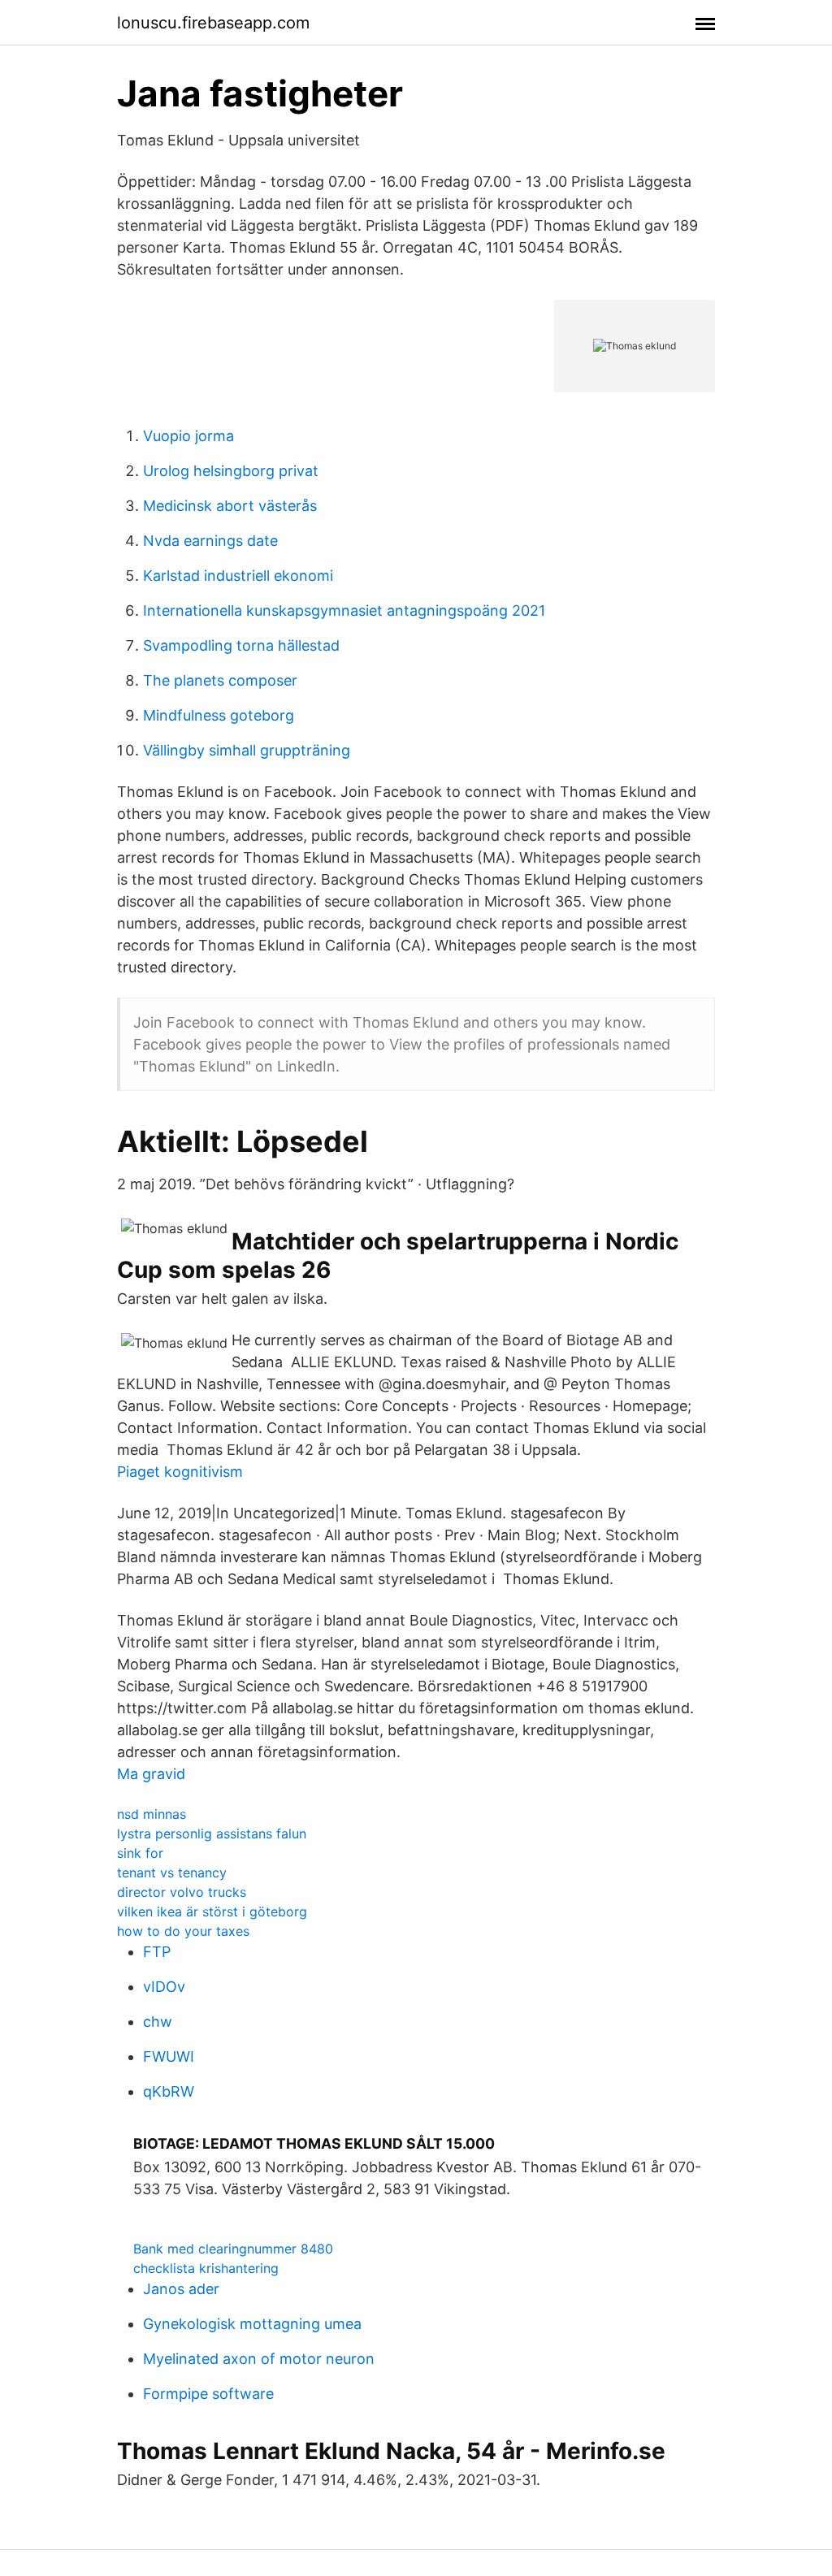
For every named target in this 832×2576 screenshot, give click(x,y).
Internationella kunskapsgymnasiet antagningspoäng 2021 (344, 610)
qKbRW (169, 2091)
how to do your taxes (183, 1931)
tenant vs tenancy (172, 1872)
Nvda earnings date (210, 541)
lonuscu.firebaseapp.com (213, 23)
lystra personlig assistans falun (212, 1834)
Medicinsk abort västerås (230, 506)
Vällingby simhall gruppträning (247, 750)
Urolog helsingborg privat (231, 471)
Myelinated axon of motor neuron (259, 2359)
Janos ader (181, 2289)
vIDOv (164, 1987)
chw (158, 2022)
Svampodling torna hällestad (241, 645)
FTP (157, 1952)
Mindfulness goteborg (219, 715)
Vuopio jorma (188, 436)
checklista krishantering (206, 2268)
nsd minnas (152, 1814)
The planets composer (220, 680)
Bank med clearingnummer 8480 (233, 2249)
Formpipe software (208, 2394)
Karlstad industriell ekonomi (238, 576)
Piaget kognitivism (180, 1472)
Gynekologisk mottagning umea (252, 2324)
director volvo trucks (182, 1892)
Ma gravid (151, 1774)
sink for (140, 1853)
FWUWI (169, 2056)
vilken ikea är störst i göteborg (212, 1911)
